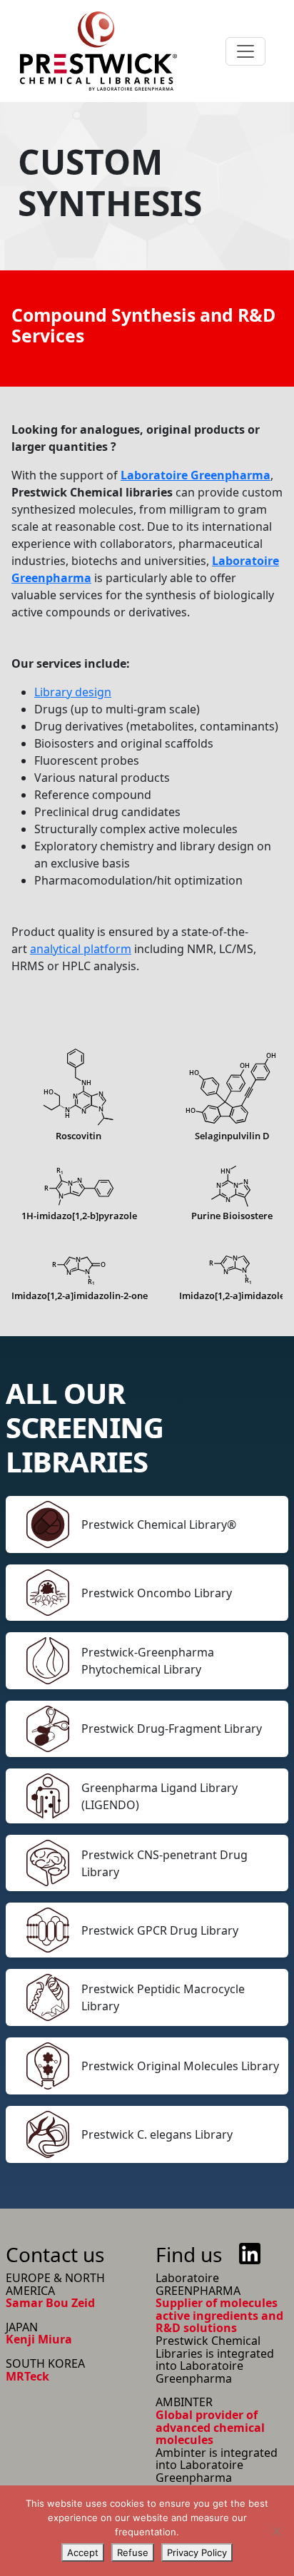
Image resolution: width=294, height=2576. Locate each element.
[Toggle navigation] (245, 51)
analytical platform (81, 949)
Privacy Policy (197, 2552)
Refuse (133, 2552)
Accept (83, 2552)
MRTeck (27, 2376)
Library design (73, 692)
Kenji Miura (39, 2339)
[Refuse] (276, 2531)
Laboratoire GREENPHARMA (198, 2284)
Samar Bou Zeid (50, 2303)
